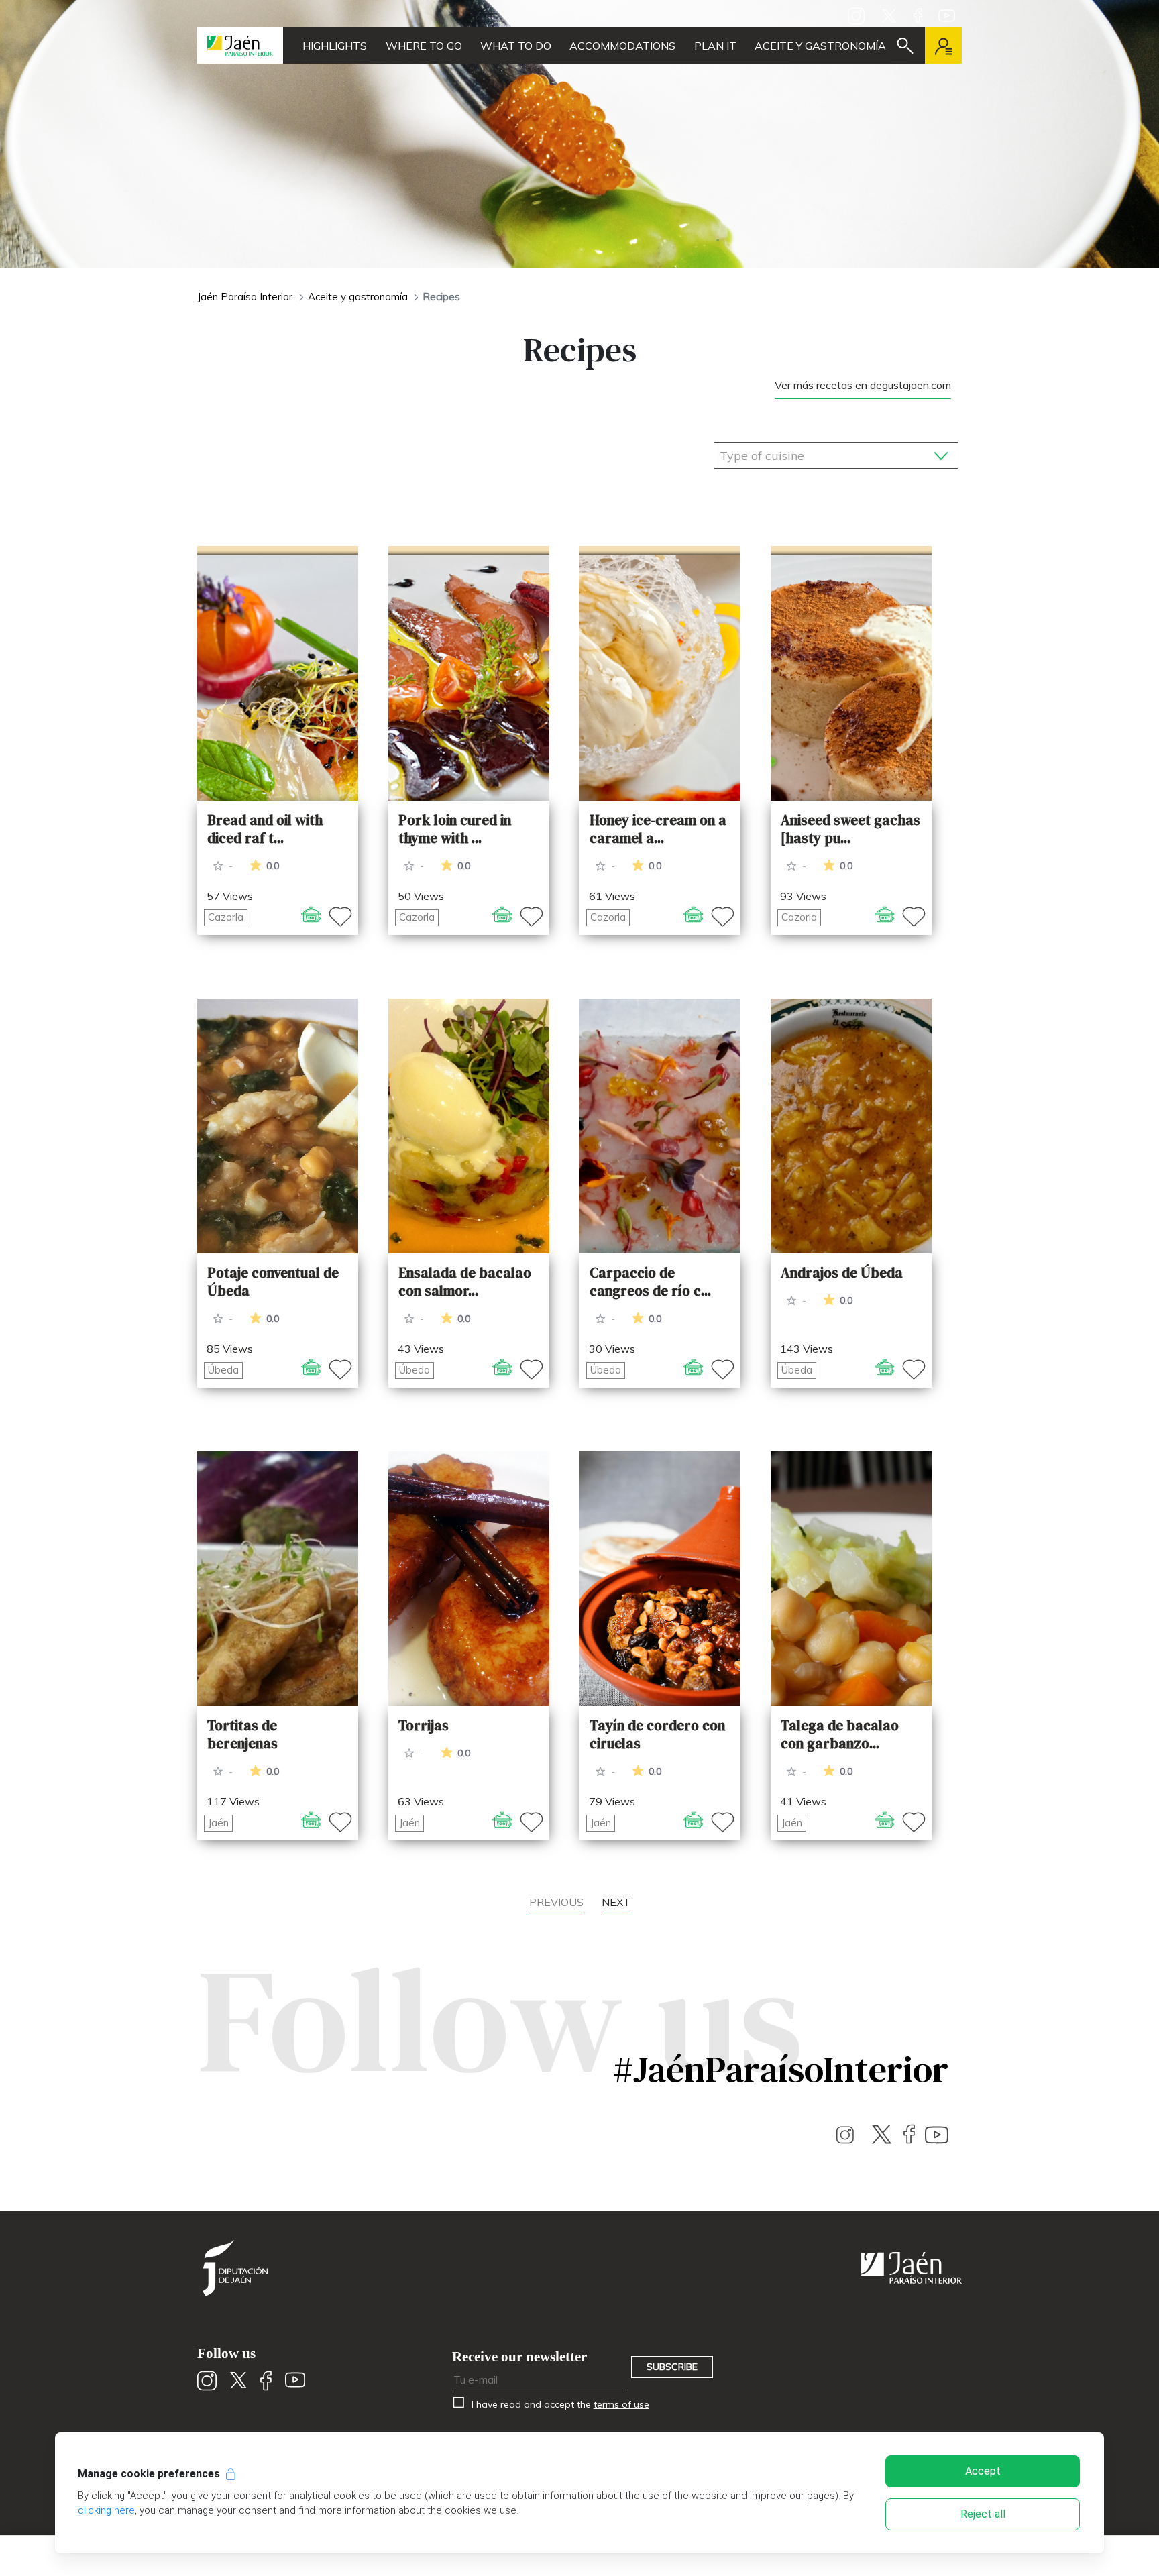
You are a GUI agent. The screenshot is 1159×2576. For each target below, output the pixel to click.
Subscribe (672, 2367)
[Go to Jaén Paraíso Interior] (240, 45)
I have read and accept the (559, 2404)
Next (616, 1902)
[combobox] (836, 452)
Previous (556, 1902)
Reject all (983, 2514)
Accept (983, 2471)
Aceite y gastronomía (820, 46)
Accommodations (622, 46)
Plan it (715, 46)
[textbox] (793, 456)
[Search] (905, 46)
